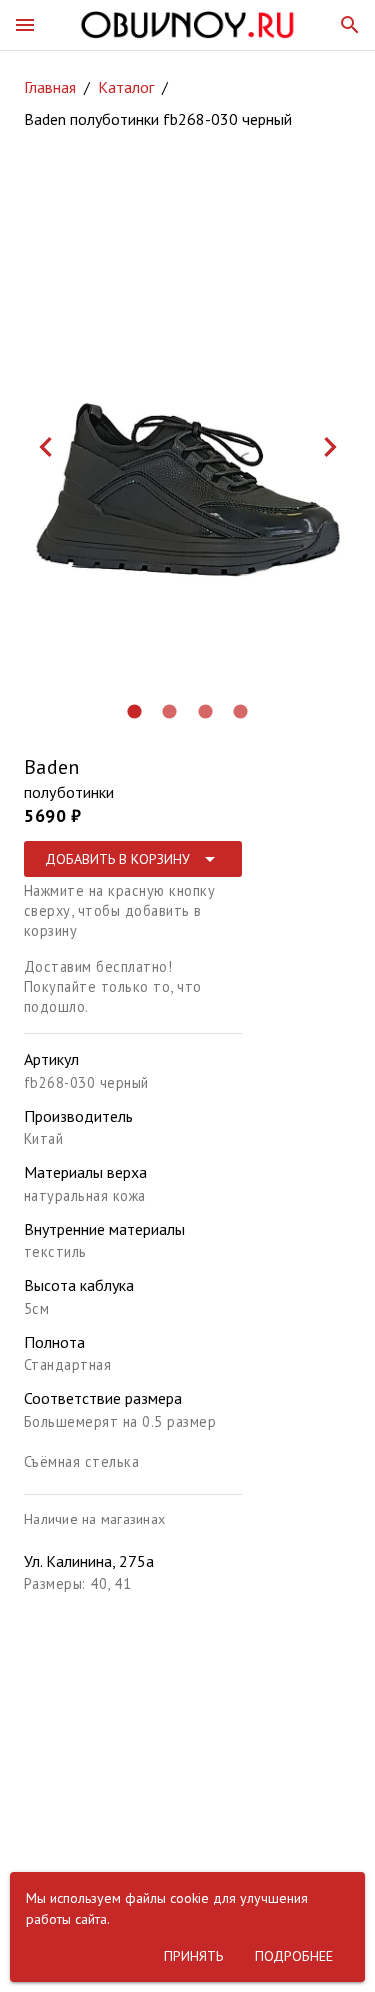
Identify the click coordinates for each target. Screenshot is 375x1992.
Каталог (126, 87)
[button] (25, 25)
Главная (50, 87)
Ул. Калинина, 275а (89, 1561)
